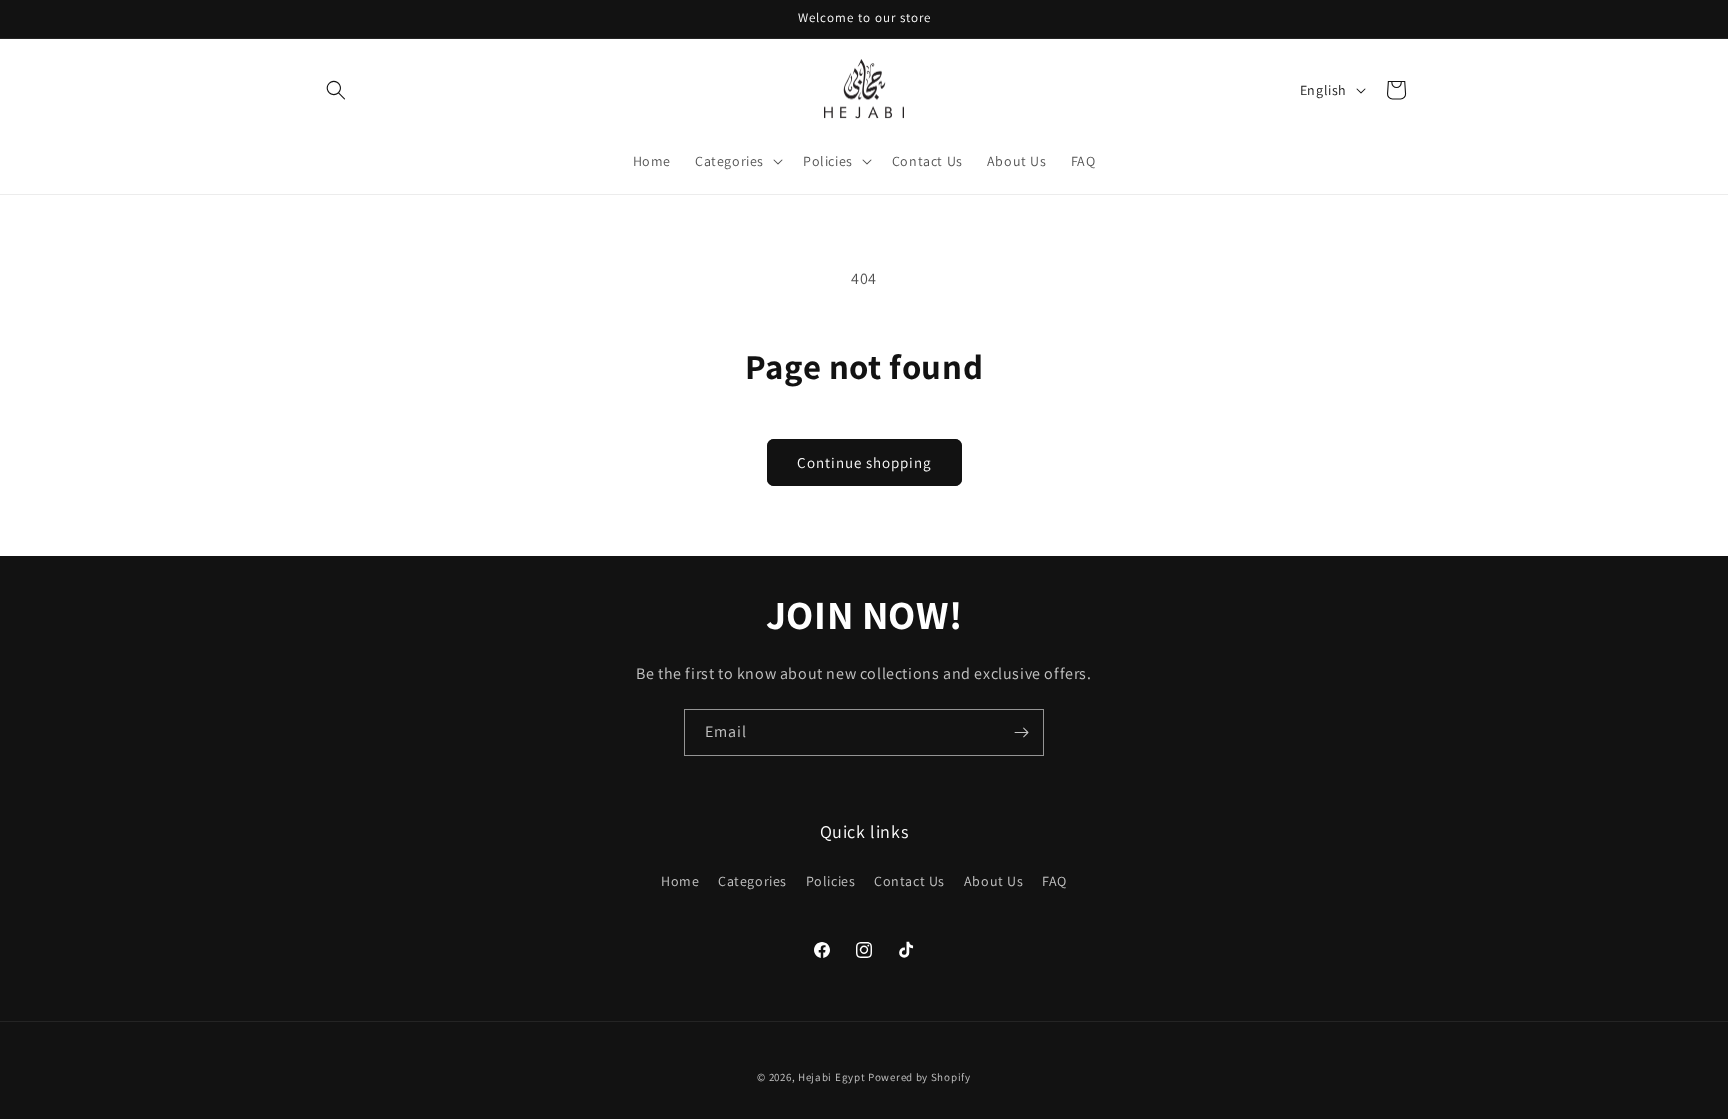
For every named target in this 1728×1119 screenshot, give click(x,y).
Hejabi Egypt (831, 1077)
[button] (336, 90)
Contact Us (909, 881)
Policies (831, 881)
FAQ (1054, 881)
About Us (994, 881)
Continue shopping (864, 462)
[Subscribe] (1021, 732)
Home (680, 881)
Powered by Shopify (919, 1077)
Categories (752, 881)
